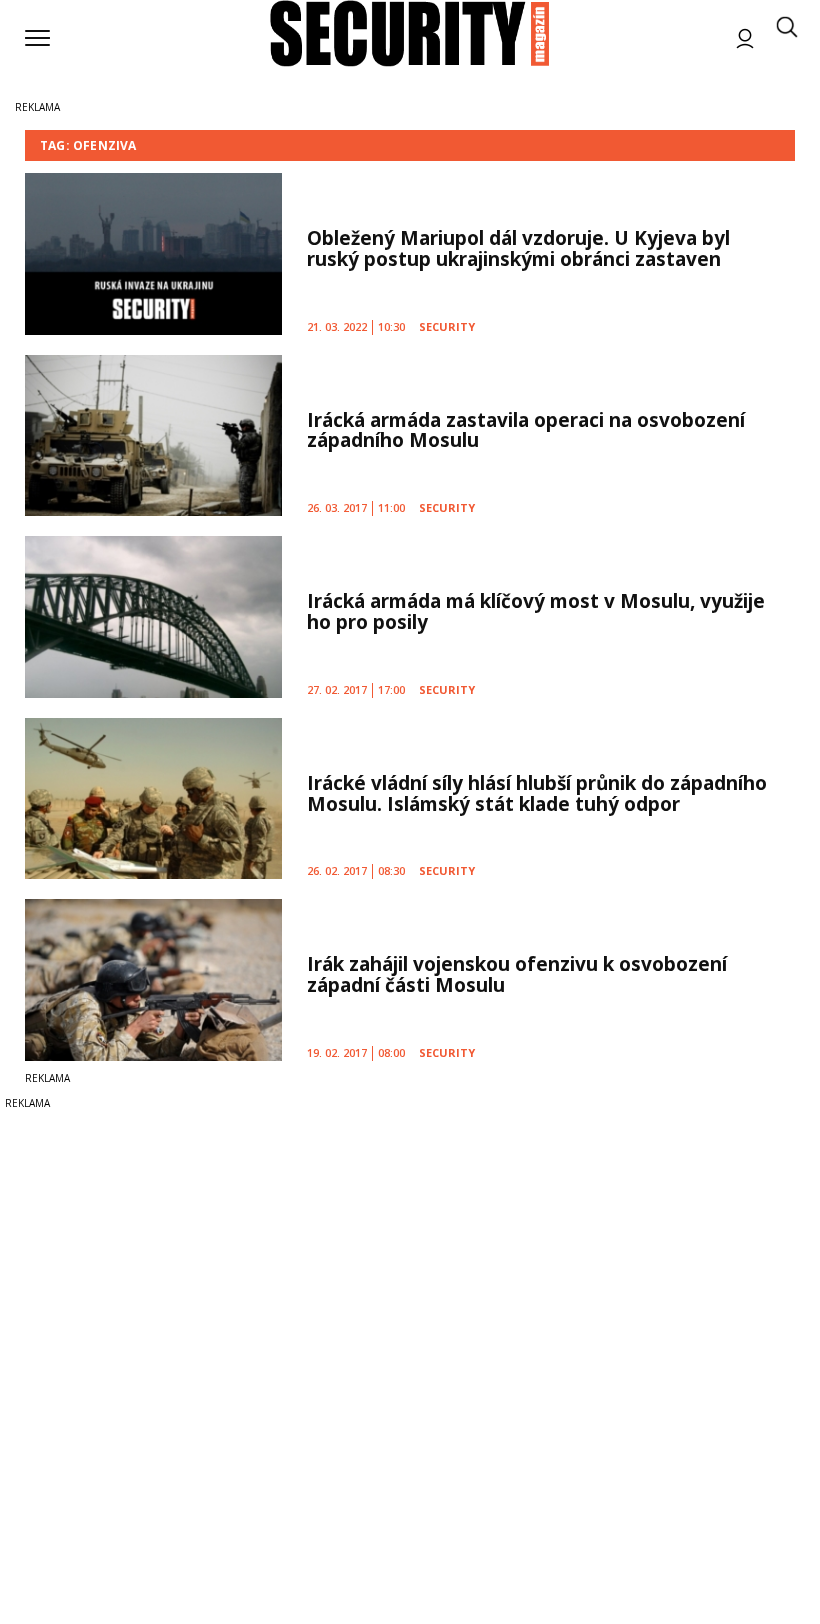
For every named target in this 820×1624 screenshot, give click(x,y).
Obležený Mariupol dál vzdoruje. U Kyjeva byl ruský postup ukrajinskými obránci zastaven (518, 248)
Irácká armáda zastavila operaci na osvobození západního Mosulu (526, 430)
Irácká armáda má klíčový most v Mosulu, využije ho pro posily (536, 611)
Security (447, 326)
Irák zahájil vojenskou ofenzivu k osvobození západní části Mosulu (517, 974)
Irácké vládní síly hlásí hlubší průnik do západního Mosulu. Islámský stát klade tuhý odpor (537, 793)
